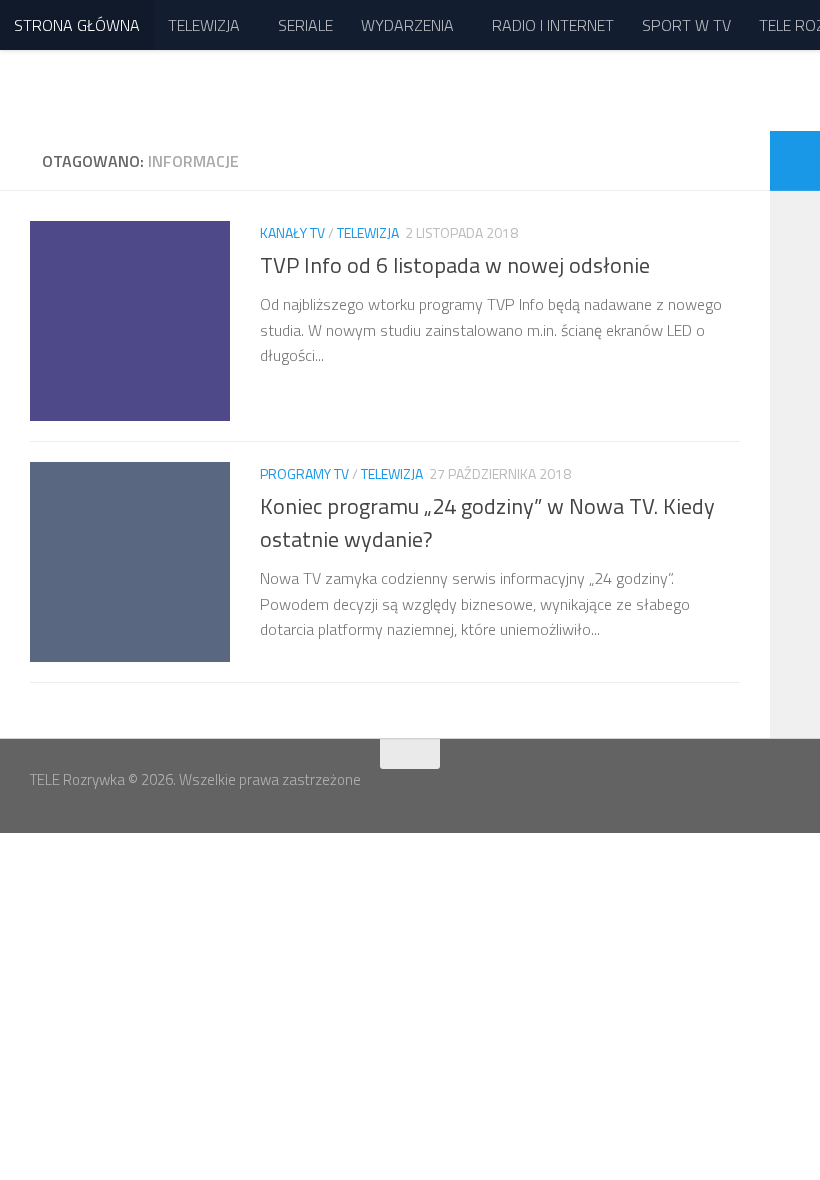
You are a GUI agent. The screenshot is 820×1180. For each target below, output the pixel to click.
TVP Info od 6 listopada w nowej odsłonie (455, 265)
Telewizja (368, 232)
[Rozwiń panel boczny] (795, 161)
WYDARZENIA (407, 25)
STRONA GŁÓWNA (77, 25)
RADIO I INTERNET (553, 25)
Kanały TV (292, 232)
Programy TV (304, 473)
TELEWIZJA (204, 25)
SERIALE (305, 25)
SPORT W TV (686, 25)
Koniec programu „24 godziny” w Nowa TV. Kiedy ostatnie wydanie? (487, 522)
